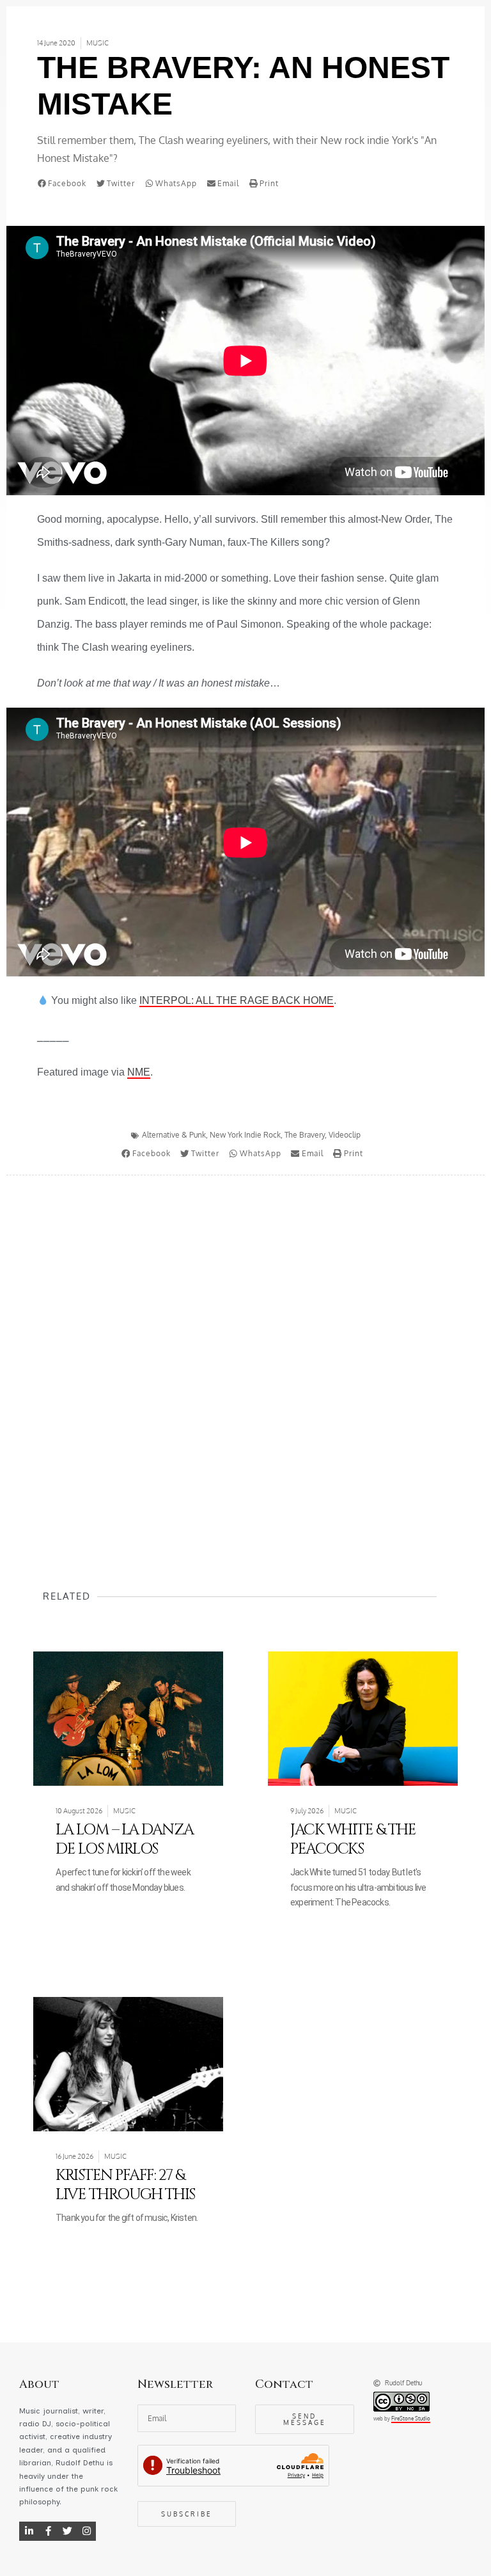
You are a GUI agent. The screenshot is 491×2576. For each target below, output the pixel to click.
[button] (65, 184)
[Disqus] (245, 1358)
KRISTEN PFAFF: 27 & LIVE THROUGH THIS (125, 2185)
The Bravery (305, 1135)
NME (139, 1072)
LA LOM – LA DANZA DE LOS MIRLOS (125, 1840)
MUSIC (97, 43)
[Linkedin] (29, 2531)
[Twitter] (67, 2531)
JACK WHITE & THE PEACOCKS (353, 1840)
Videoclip (345, 1135)
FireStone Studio (411, 2419)
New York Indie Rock (245, 1135)
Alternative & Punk (174, 1135)
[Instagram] (86, 2531)
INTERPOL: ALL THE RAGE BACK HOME (237, 1000)
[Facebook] (48, 2531)
